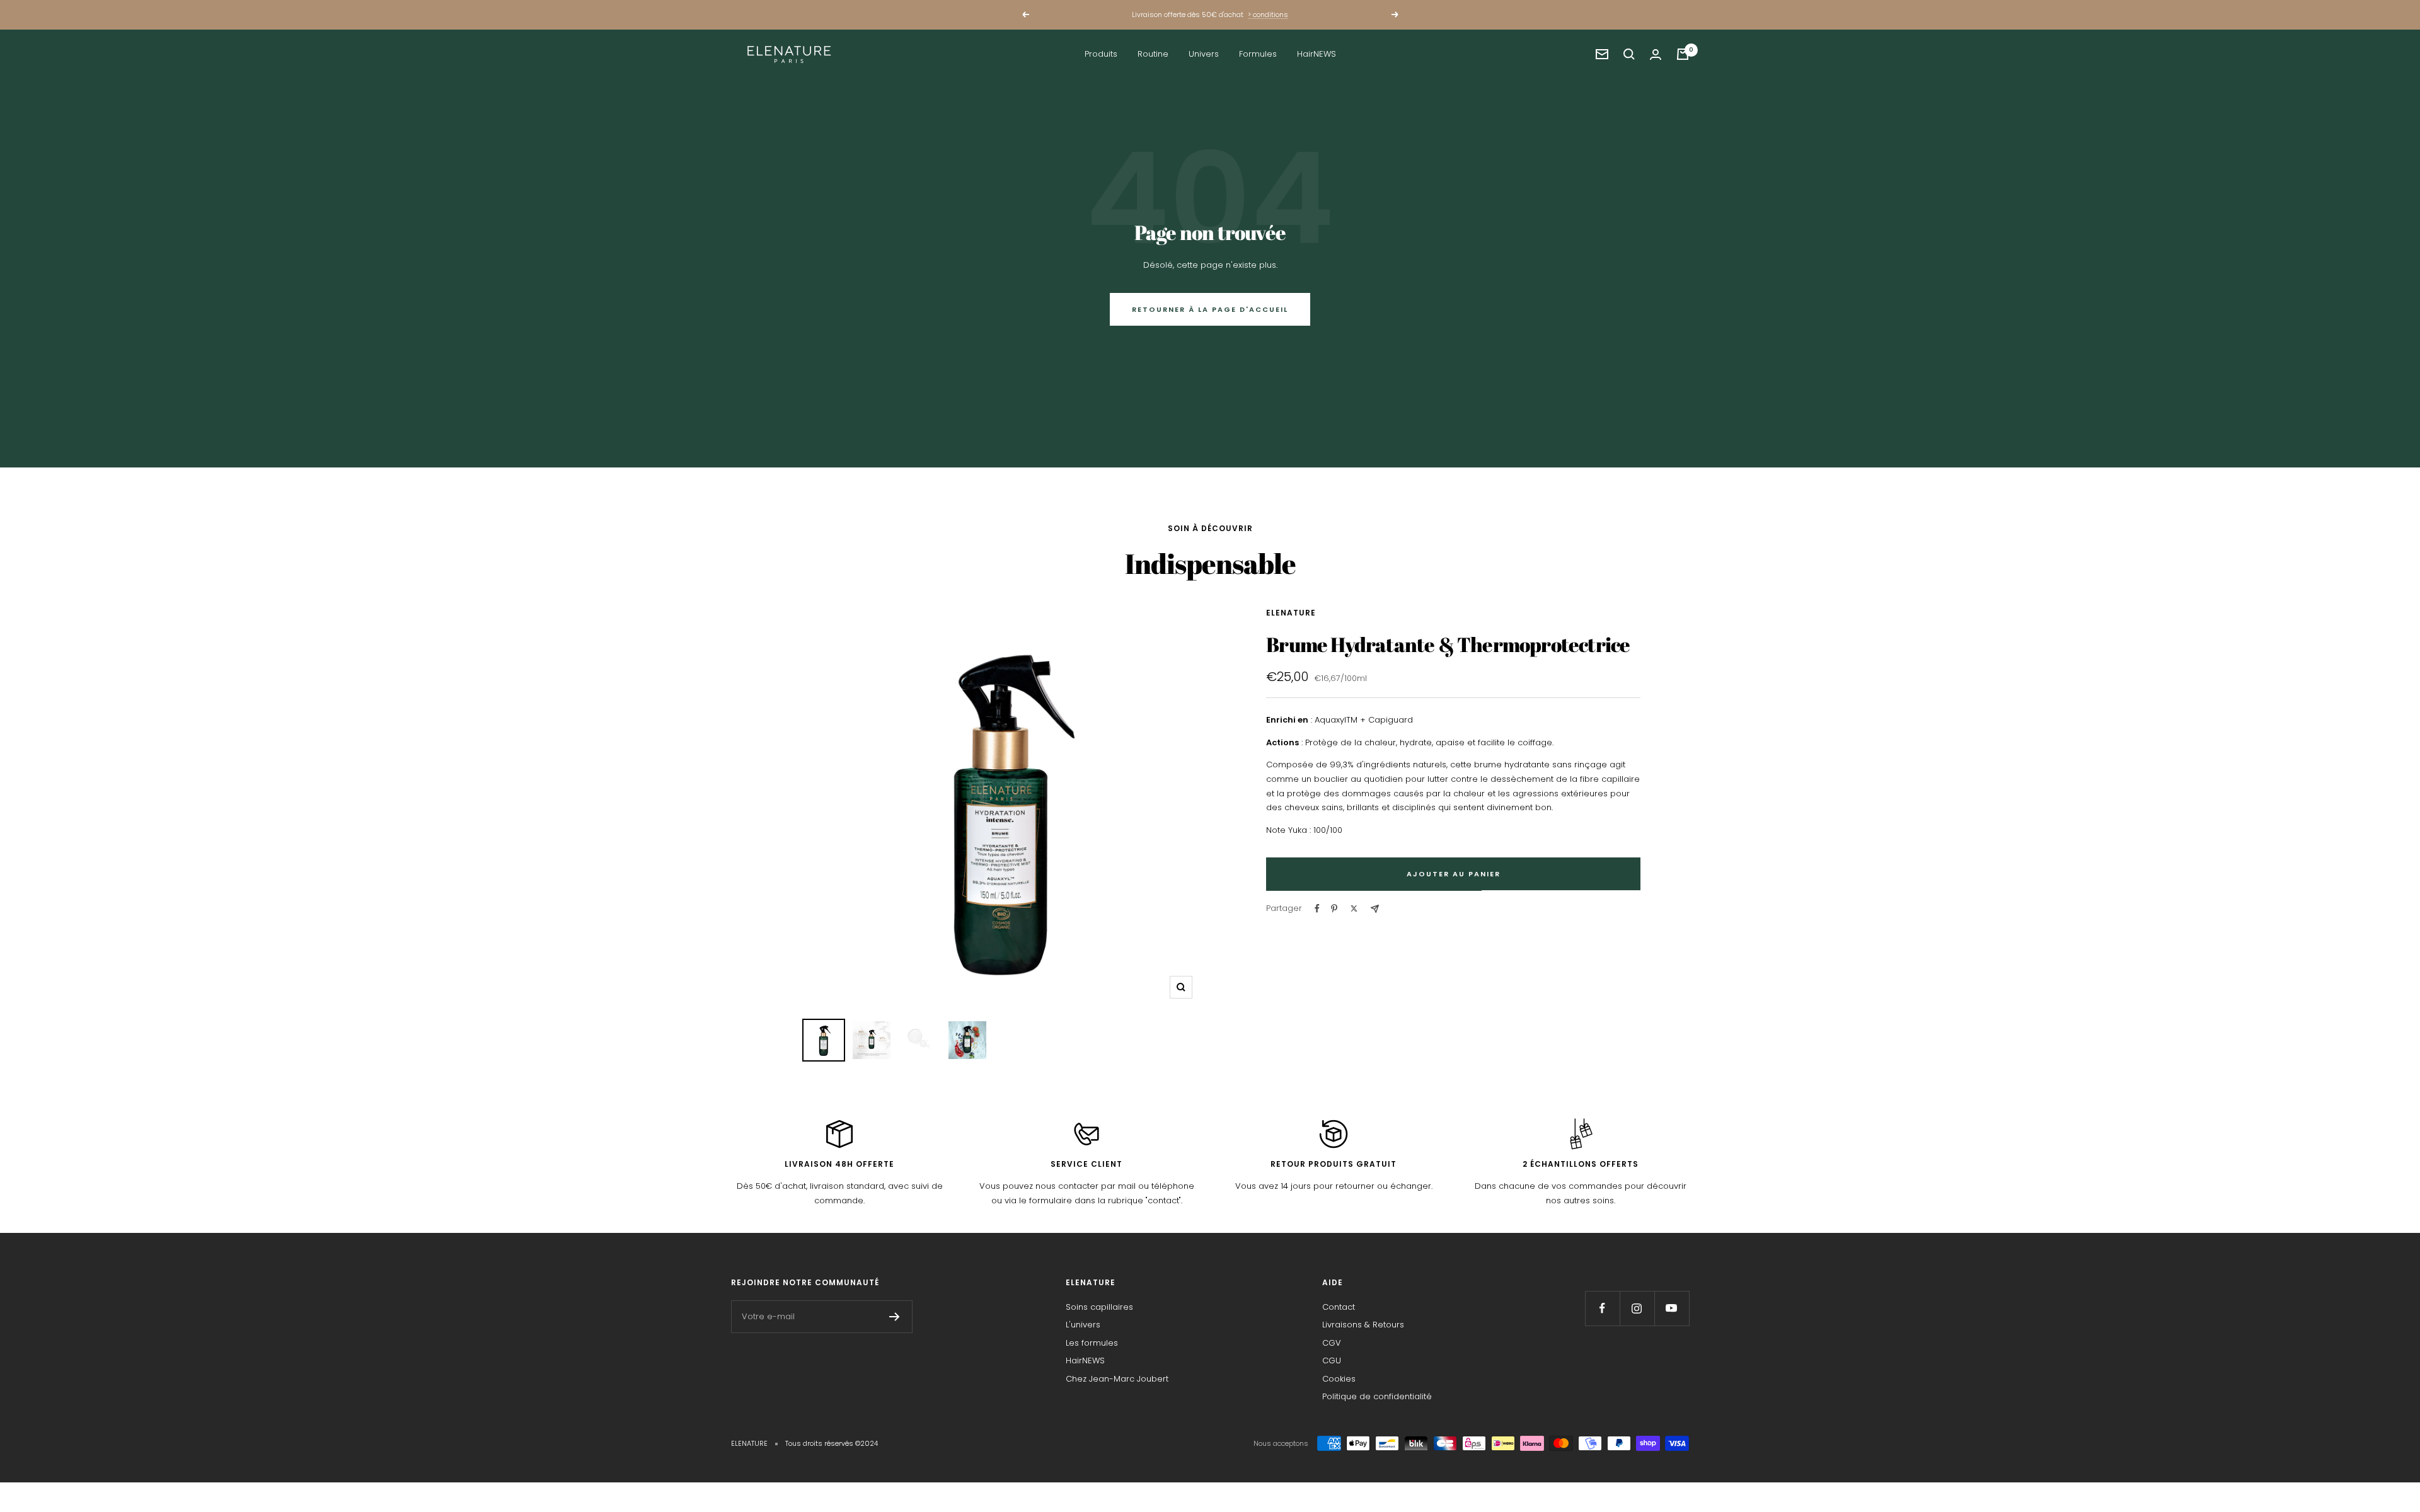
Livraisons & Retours (1363, 1325)
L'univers (1083, 1325)
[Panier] (1683, 54)
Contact (1339, 1307)
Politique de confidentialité (1377, 1396)
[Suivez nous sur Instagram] (1637, 1308)
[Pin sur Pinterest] (1334, 908)
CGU (1332, 1360)
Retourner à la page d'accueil (1210, 309)
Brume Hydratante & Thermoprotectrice (1448, 644)
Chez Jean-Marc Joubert (1117, 1379)
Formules (1258, 54)
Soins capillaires (1099, 1307)
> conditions (1268, 14)
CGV (1332, 1343)
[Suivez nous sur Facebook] (1602, 1308)
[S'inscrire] (895, 1317)
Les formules (1092, 1343)
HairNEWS (1317, 54)
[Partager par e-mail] (1375, 909)
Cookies (1339, 1379)
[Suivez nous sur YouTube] (1672, 1308)
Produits (1101, 54)
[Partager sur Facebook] (1317, 908)
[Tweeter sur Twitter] (1354, 908)
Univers (1204, 54)
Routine (1153, 54)
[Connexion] (1656, 54)
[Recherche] (1629, 54)
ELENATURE (1291, 613)
